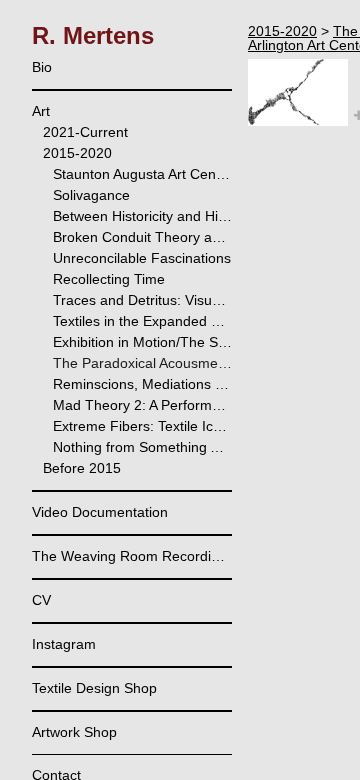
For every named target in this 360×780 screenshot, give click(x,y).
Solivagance (91, 195)
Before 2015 (82, 468)
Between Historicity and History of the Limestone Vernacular (142, 216)
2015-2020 (77, 153)
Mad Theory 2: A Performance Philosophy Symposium (142, 405)
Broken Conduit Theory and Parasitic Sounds (142, 237)
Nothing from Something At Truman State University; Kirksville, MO (142, 447)
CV (41, 600)
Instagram (64, 644)
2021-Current (85, 132)
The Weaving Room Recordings (132, 556)
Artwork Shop (74, 732)
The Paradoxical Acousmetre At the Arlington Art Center (142, 363)
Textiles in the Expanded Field (142, 321)
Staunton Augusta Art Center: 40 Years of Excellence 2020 (142, 174)
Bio (42, 67)
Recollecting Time (109, 279)
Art (41, 111)
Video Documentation (100, 512)
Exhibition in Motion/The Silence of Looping (142, 342)
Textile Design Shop (94, 688)
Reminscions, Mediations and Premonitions (142, 384)
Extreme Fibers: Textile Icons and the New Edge (142, 426)
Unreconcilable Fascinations (142, 258)
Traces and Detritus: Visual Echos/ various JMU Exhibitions (142, 300)
